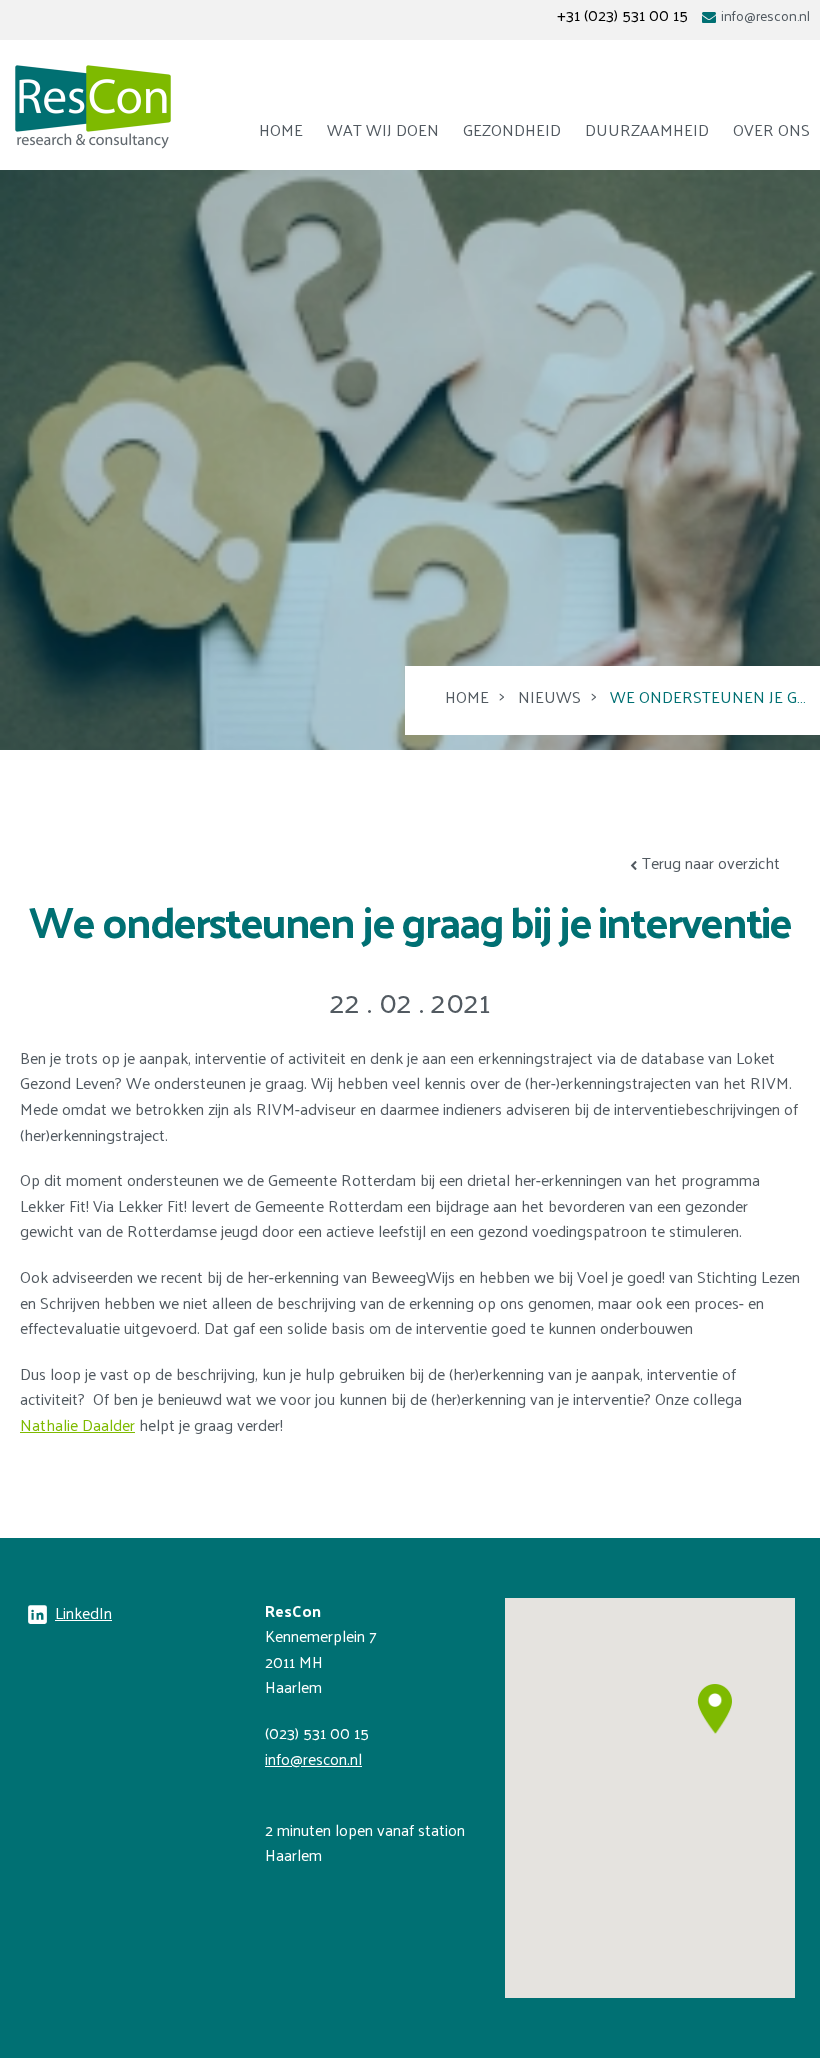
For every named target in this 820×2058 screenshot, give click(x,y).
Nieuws (549, 696)
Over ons (771, 129)
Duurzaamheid (647, 129)
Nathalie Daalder (77, 1424)
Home (281, 129)
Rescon (93, 107)
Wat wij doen (383, 129)
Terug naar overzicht (711, 862)
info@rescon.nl (765, 15)
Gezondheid (512, 129)
